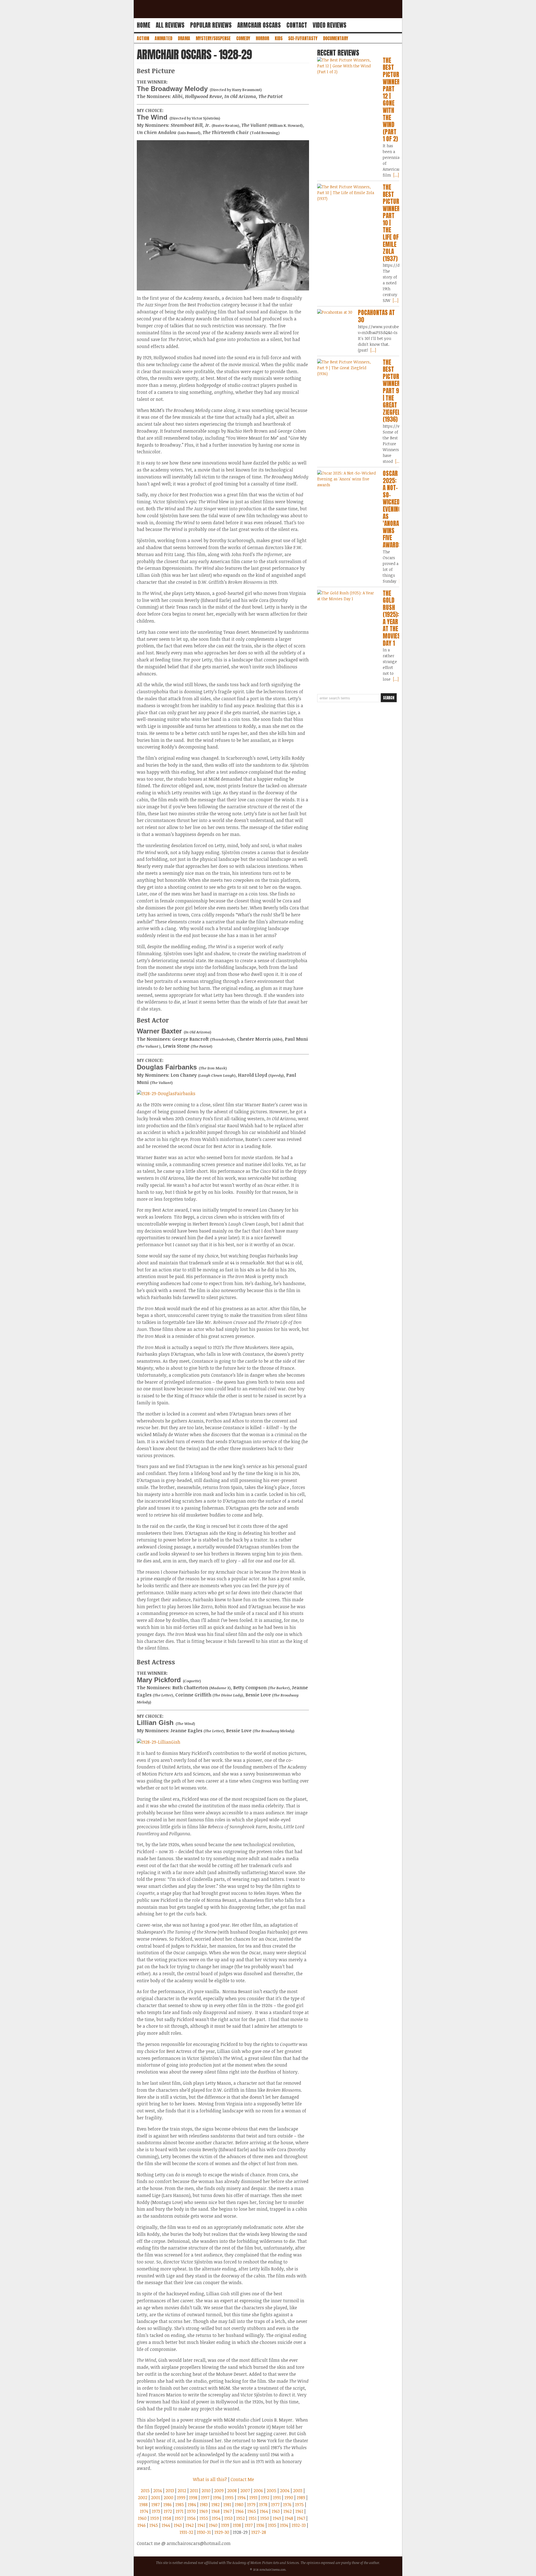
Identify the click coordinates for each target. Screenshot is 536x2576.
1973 (156, 2511)
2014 (158, 2491)
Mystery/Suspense (213, 38)
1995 (229, 2498)
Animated (163, 38)
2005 (271, 2491)
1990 (289, 2498)
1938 (237, 2525)
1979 (251, 2504)
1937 (249, 2525)
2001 (155, 2498)
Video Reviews (330, 25)
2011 (194, 2491)
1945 (154, 2525)
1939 (225, 2525)
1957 (179, 2518)
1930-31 (204, 2532)
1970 (191, 2511)
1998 (193, 2498)
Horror (262, 38)
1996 (217, 2498)
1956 (191, 2518)
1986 (167, 2504)
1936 (260, 2525)
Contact (297, 25)
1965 (252, 2511)
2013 (170, 2491)
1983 (204, 2504)
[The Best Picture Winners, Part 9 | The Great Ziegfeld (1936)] (347, 368)
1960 (142, 2518)
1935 (272, 2525)
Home (143, 25)
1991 (277, 2498)
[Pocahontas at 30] (335, 312)
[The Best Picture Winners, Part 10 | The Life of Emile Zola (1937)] (347, 193)
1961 (299, 2511)
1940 (213, 2525)
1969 (204, 2511)
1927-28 (259, 2532)
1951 (253, 2518)
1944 (166, 2525)
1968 (216, 2511)
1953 (228, 2518)
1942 (190, 2525)
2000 (168, 2498)
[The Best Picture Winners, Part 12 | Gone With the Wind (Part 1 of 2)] (347, 66)
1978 (263, 2504)
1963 (276, 2511)
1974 (144, 2511)
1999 (181, 2498)
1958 (167, 2518)
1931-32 (186, 2532)
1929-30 (222, 2532)
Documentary (336, 38)
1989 (301, 2498)
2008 (232, 2491)
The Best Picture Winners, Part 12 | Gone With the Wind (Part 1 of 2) (394, 100)
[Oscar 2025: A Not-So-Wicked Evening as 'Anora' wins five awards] (347, 479)
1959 (155, 2518)
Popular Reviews (211, 25)
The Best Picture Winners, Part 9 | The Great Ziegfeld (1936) (394, 391)
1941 (201, 2525)
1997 (205, 2498)
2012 (182, 2491)
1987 (155, 2504)
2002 (143, 2498)
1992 (265, 2498)
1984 (192, 2504)
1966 (240, 2511)
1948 (289, 2518)
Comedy (243, 38)
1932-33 (299, 2525)
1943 (178, 2525)
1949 (277, 2518)
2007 (245, 2491)
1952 (241, 2518)
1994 (241, 2498)
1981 (227, 2504)
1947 (301, 2518)
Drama (184, 38)
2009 (219, 2491)
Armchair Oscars (259, 25)
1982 (216, 2504)
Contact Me (242, 2479)
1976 (287, 2504)
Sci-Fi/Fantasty (303, 38)
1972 (168, 2511)
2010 (206, 2491)
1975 (299, 2504)
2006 (258, 2491)
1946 (142, 2525)
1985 (180, 2504)
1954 (216, 2518)
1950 (265, 2518)
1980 (239, 2504)
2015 (145, 2491)
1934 (284, 2525)
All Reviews (170, 25)
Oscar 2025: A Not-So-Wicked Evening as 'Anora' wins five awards (392, 509)
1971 (180, 2511)
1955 (204, 2518)
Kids (279, 38)
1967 (228, 2511)
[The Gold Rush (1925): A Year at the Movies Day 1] (347, 596)
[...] (396, 175)
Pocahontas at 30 (376, 316)
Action (143, 38)
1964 (264, 2511)
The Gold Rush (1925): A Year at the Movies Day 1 (392, 618)
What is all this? (210, 2479)
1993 (253, 2498)
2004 (285, 2491)
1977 (275, 2504)
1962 (288, 2511)
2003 (298, 2491)
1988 (143, 2504)
